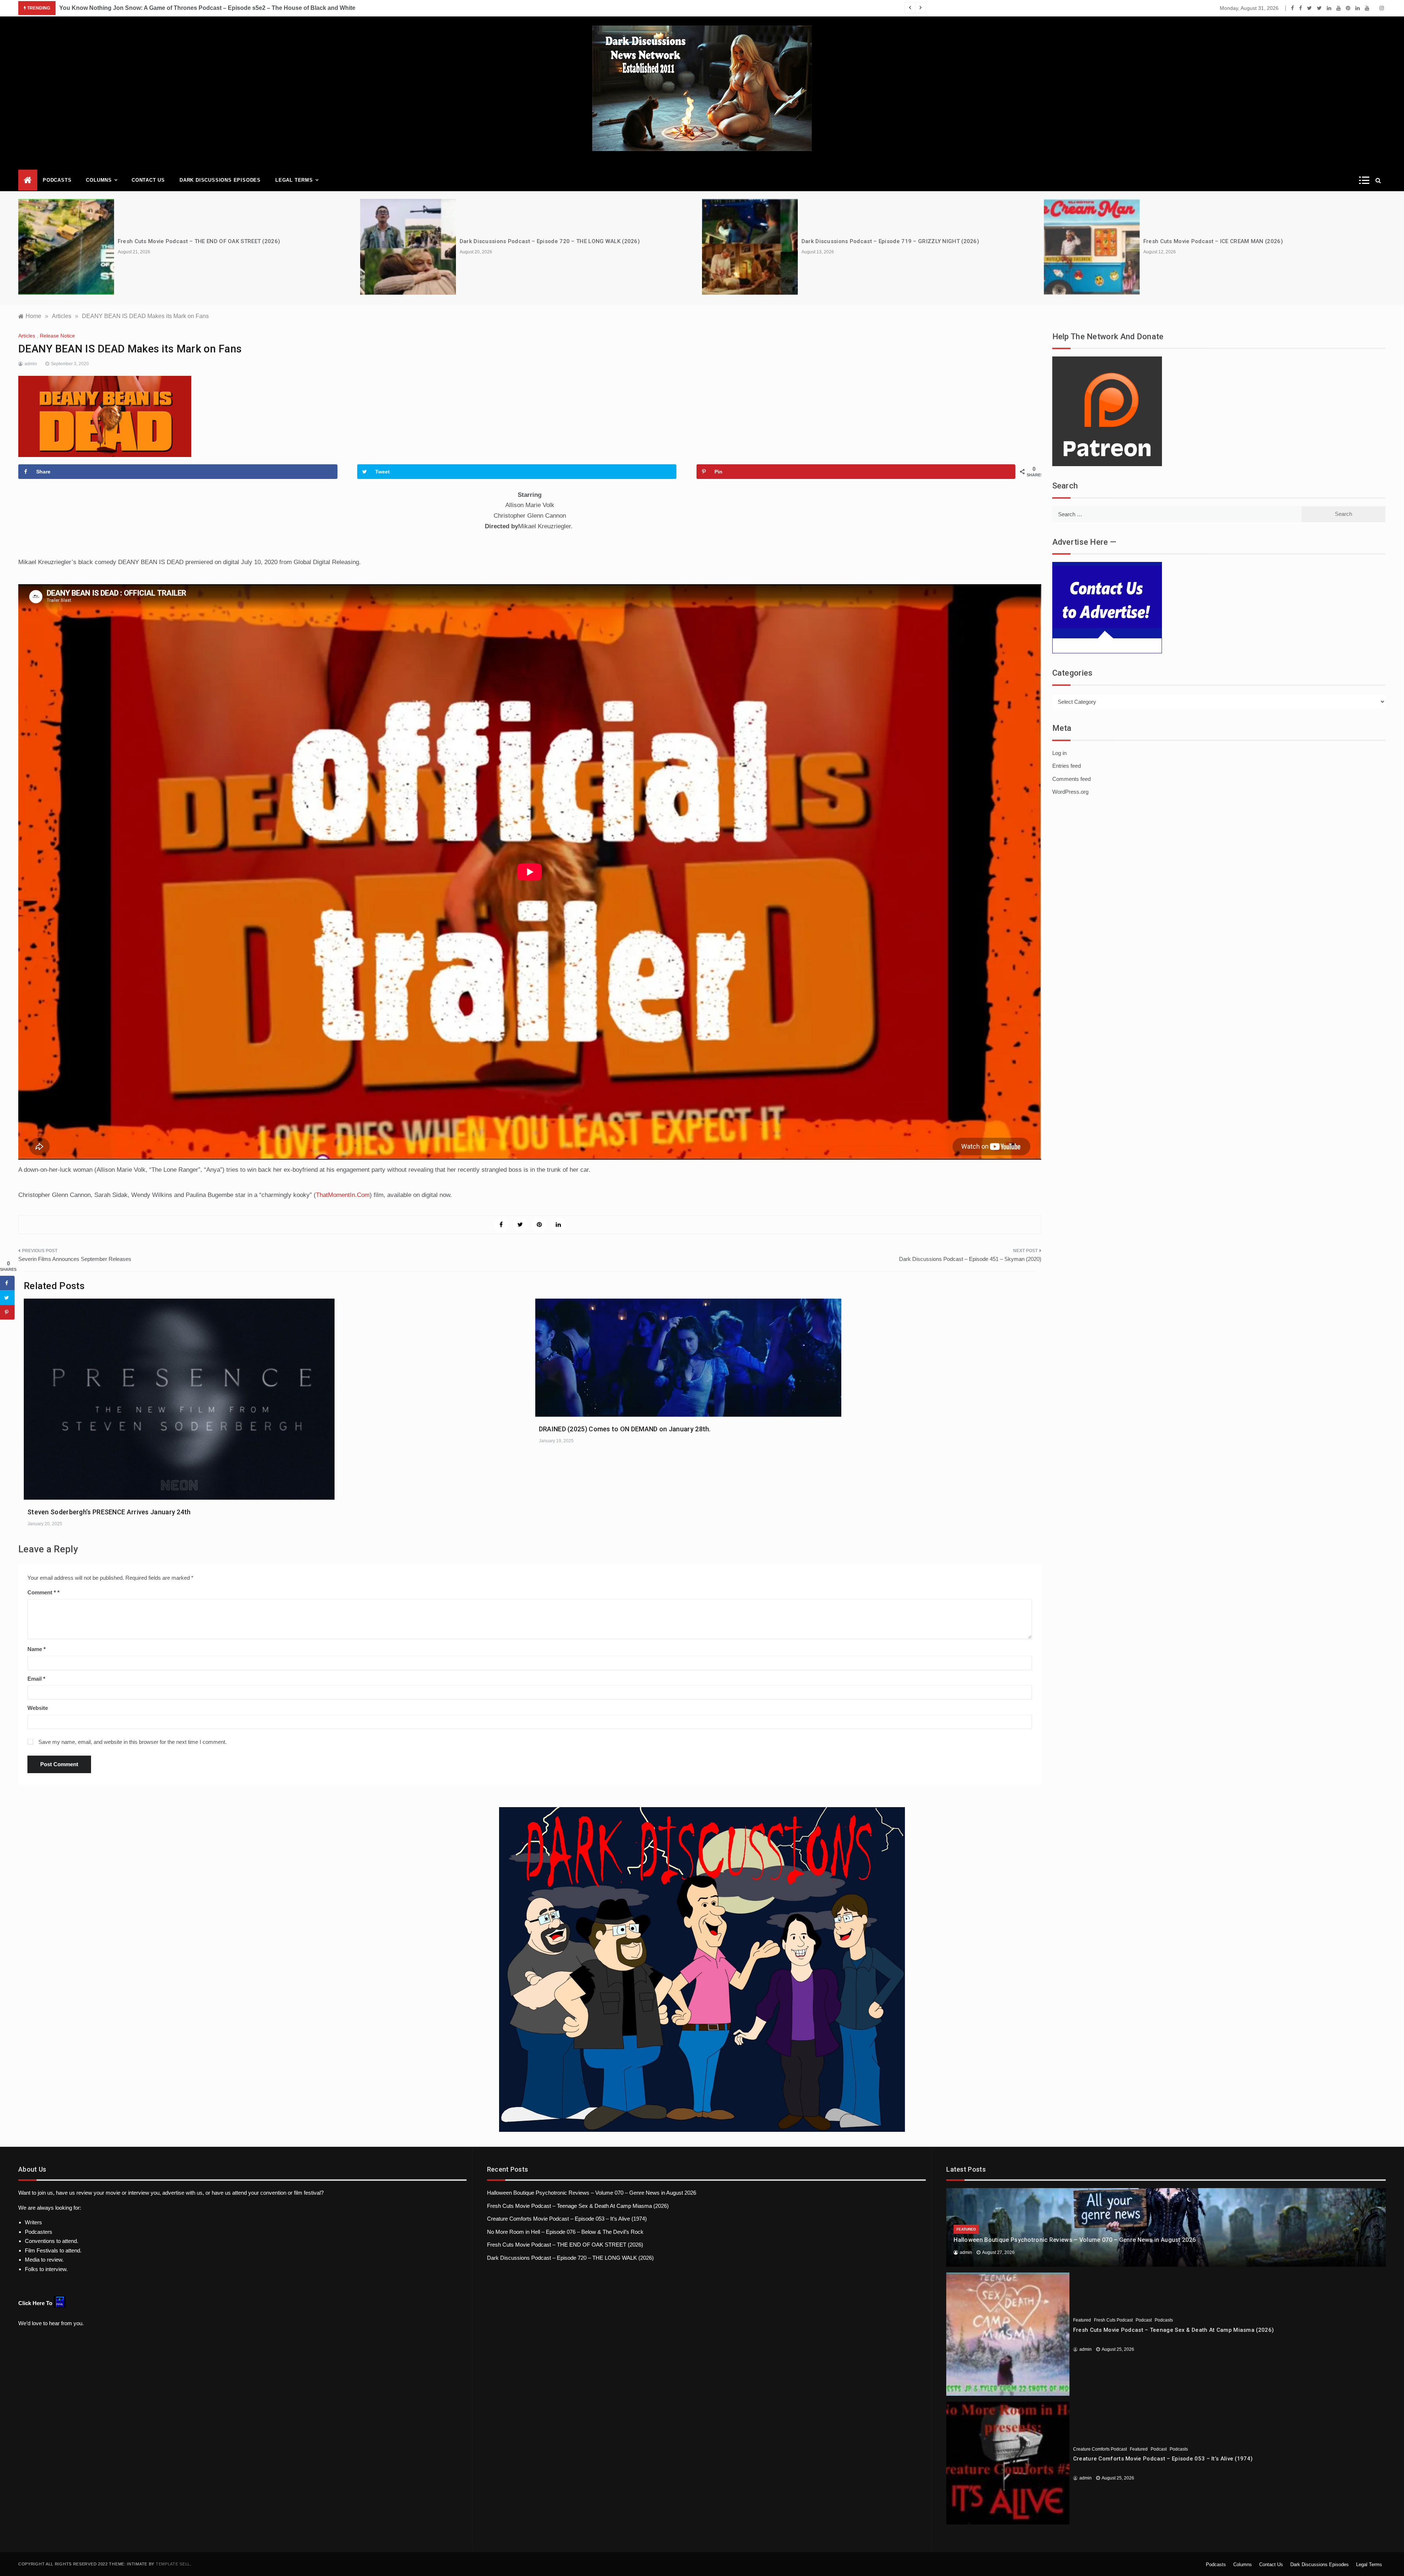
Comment (42, 1592)
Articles (27, 336)
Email (36, 1679)
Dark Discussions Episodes (220, 180)
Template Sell (173, 2564)
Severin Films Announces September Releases (75, 1259)
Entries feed (1067, 766)
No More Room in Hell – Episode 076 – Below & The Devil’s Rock (565, 2232)
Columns (99, 180)
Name (37, 1649)
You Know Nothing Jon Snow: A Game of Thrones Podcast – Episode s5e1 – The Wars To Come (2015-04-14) (209, 8)
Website (38, 1708)
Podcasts (57, 180)
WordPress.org (1070, 792)
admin (31, 364)
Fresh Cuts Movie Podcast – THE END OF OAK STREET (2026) (565, 2245)
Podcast (1144, 2320)
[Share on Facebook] (7, 1283)
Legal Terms (294, 180)
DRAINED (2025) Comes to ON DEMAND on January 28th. (625, 1429)
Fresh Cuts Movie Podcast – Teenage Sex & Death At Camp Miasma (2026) (578, 2206)
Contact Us (148, 180)
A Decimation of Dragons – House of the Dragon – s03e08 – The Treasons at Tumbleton (1262, 241)
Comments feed (1071, 779)
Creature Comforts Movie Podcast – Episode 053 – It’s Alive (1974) (567, 2219)
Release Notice (57, 336)
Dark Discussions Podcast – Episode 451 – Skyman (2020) (970, 1259)
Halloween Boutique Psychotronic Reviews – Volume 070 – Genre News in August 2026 (592, 2193)
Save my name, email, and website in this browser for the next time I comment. (133, 1742)
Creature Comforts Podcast (1100, 2449)
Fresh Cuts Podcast (1113, 2320)
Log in (1059, 753)
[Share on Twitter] (7, 1298)
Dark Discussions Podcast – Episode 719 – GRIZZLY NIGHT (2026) (548, 241)
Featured (966, 2229)
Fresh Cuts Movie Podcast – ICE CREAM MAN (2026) (871, 241)
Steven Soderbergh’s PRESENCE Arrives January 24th (109, 1512)
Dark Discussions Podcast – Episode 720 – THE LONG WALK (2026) (208, 241)
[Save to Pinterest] (7, 1312)
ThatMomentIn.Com (343, 1195)
